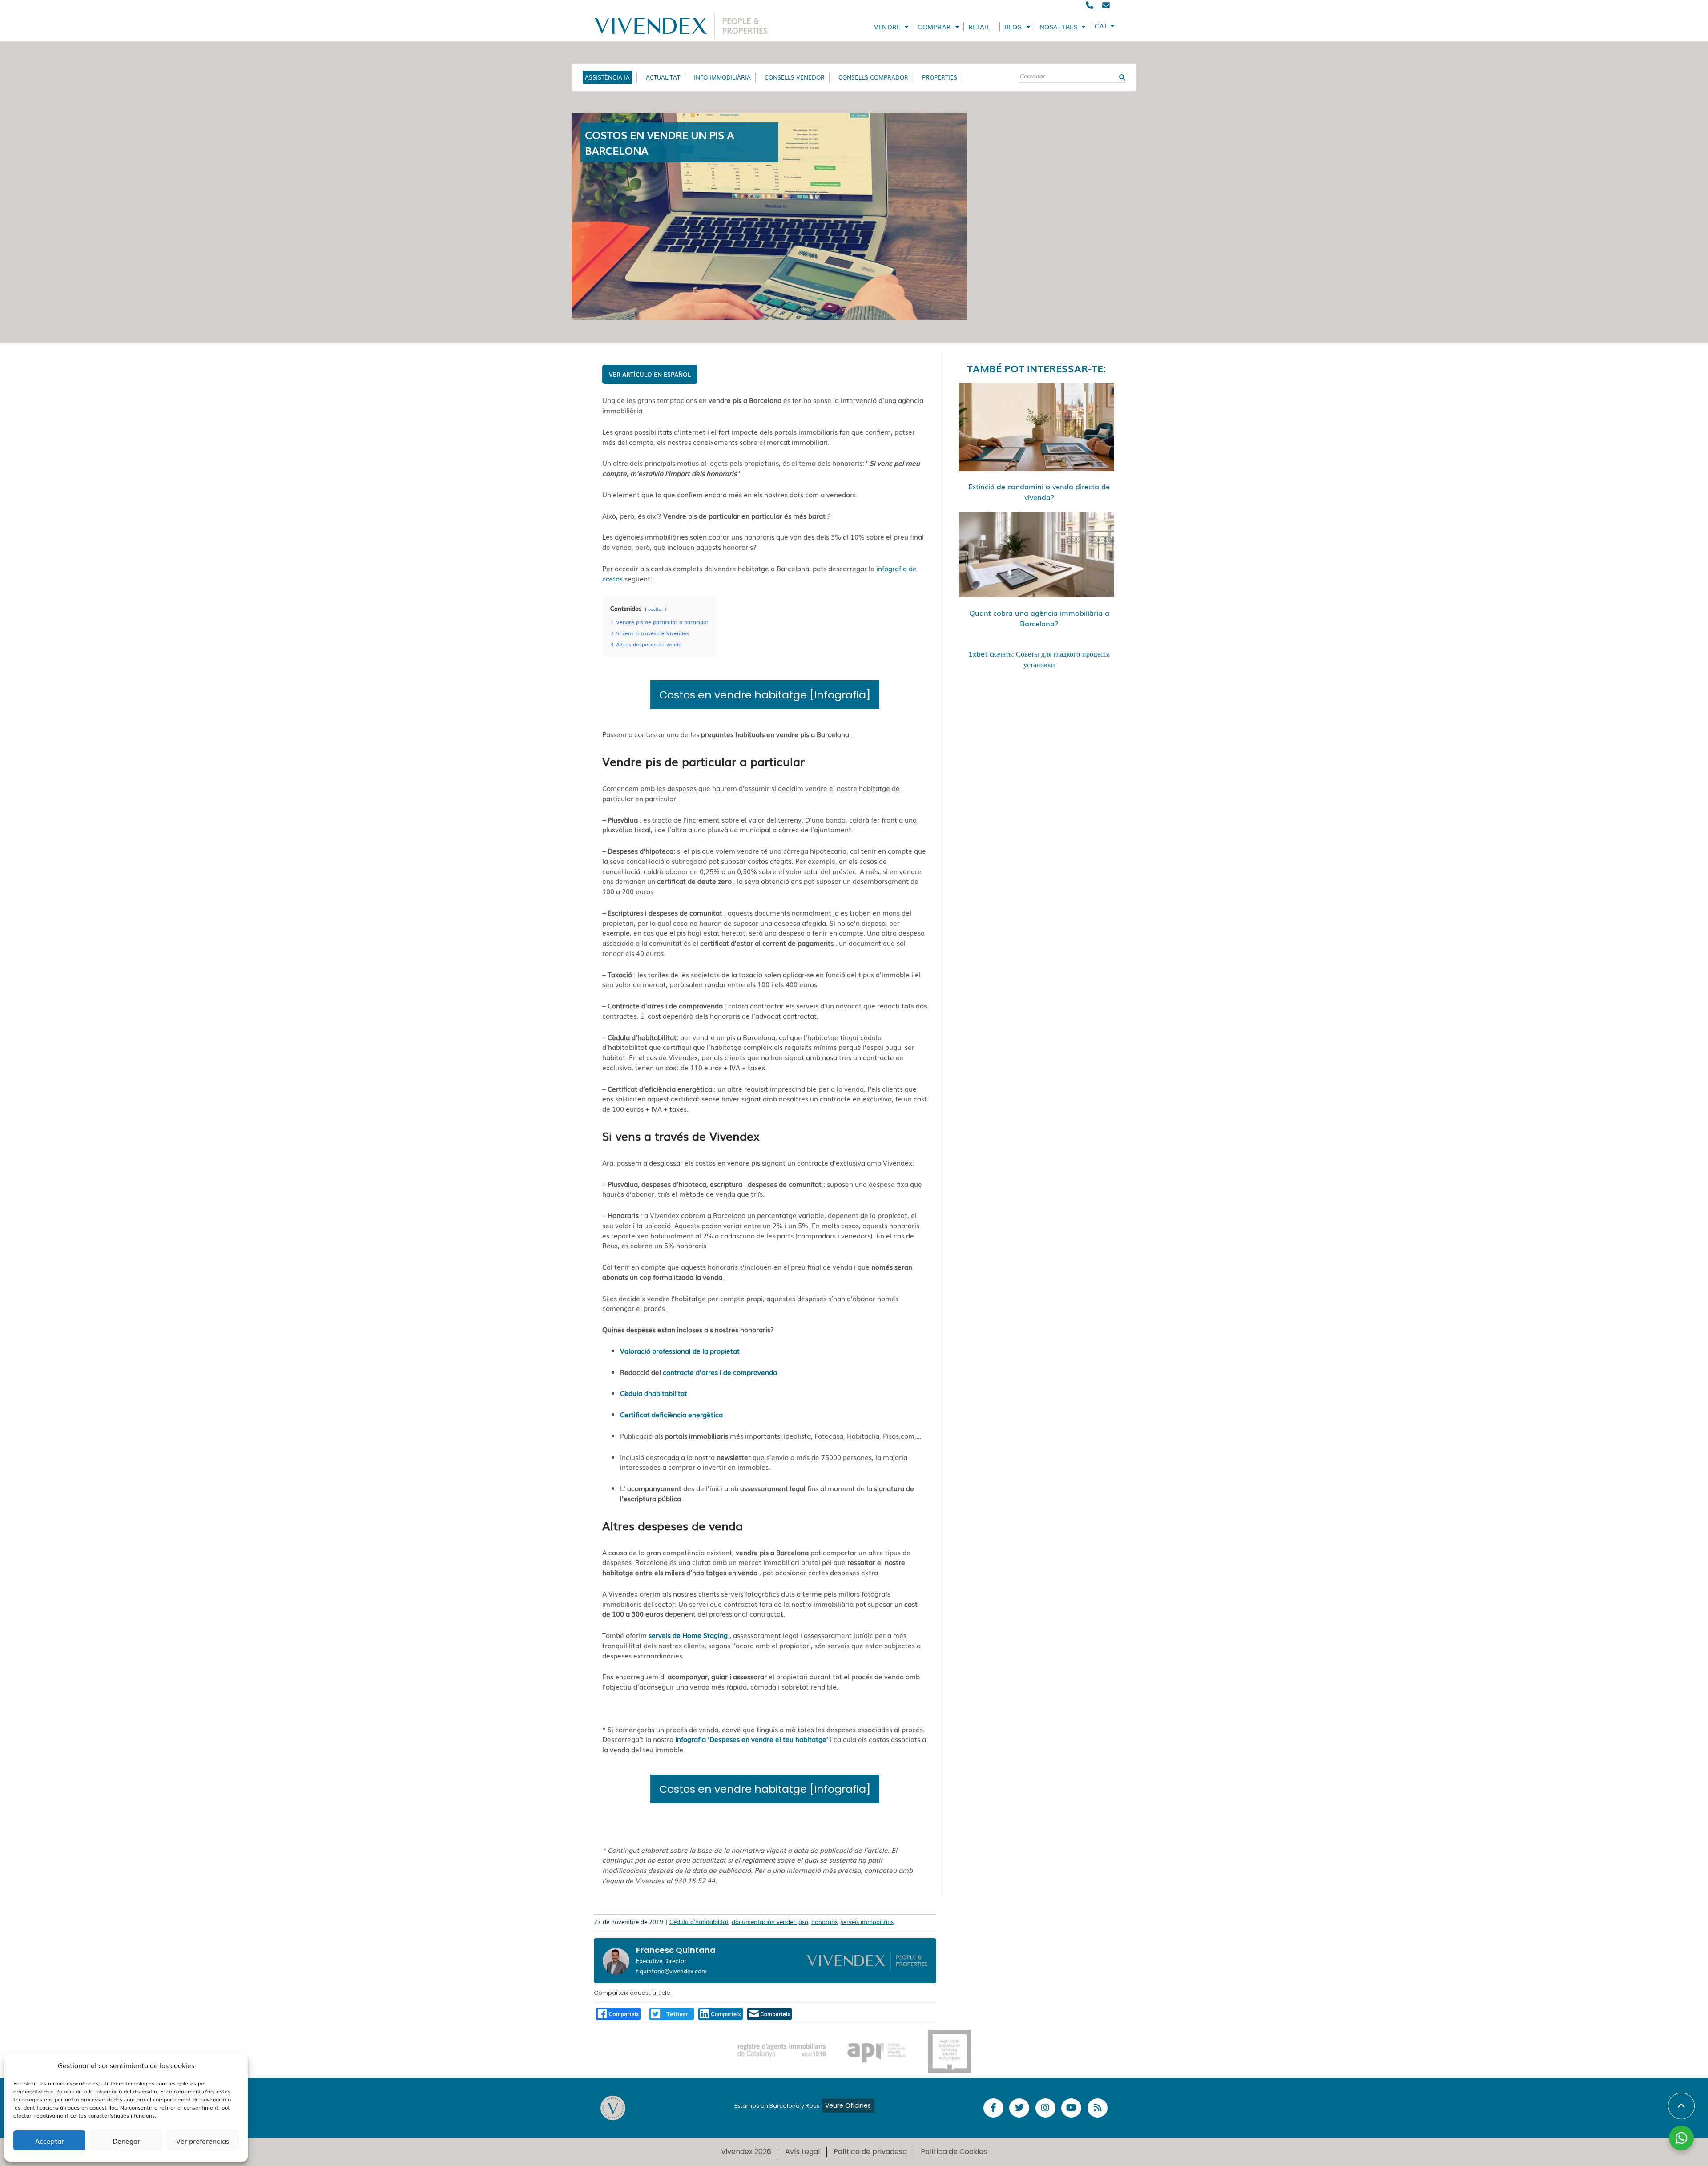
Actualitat (663, 77)
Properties (940, 77)
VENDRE (887, 27)
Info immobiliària (722, 77)
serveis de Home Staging (688, 1635)
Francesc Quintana (676, 1950)
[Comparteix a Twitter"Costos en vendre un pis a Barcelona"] (672, 2013)
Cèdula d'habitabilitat (699, 1922)
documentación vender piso (770, 1922)
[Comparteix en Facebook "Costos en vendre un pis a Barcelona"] (618, 2013)
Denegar (126, 2141)
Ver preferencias (203, 2141)
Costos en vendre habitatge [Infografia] (765, 695)
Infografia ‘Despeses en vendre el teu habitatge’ (752, 1739)
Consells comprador (873, 77)
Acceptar (50, 2141)
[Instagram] (1045, 2108)
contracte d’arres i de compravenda (720, 1372)
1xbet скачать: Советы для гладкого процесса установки (1039, 659)
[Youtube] (1071, 2108)
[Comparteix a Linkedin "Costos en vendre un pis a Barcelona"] (721, 2013)
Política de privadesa (870, 2152)
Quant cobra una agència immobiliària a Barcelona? (1039, 618)
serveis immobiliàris (867, 1922)
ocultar (656, 609)
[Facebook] (993, 2108)
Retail (979, 27)
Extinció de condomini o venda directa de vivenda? (1039, 492)
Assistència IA (607, 77)
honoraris (824, 1922)
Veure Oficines (848, 2105)
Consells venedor (795, 77)
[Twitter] (1019, 2108)
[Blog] (1098, 2108)
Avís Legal (802, 2152)
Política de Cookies (954, 2152)
